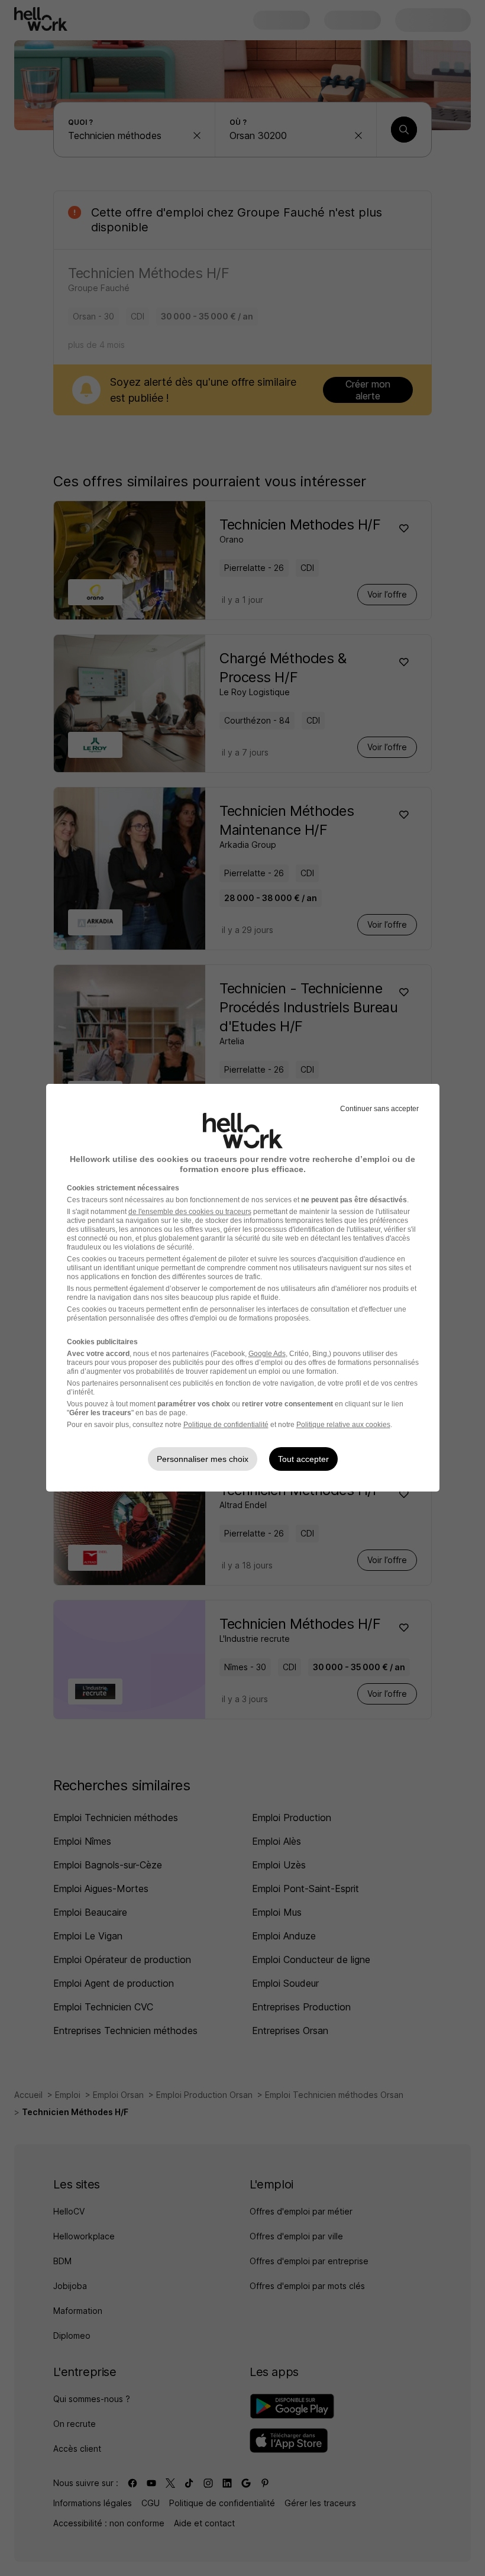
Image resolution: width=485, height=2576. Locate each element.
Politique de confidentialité (226, 1425)
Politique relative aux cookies (343, 1425)
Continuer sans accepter (379, 1109)
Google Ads (267, 1354)
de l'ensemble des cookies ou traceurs (190, 1212)
